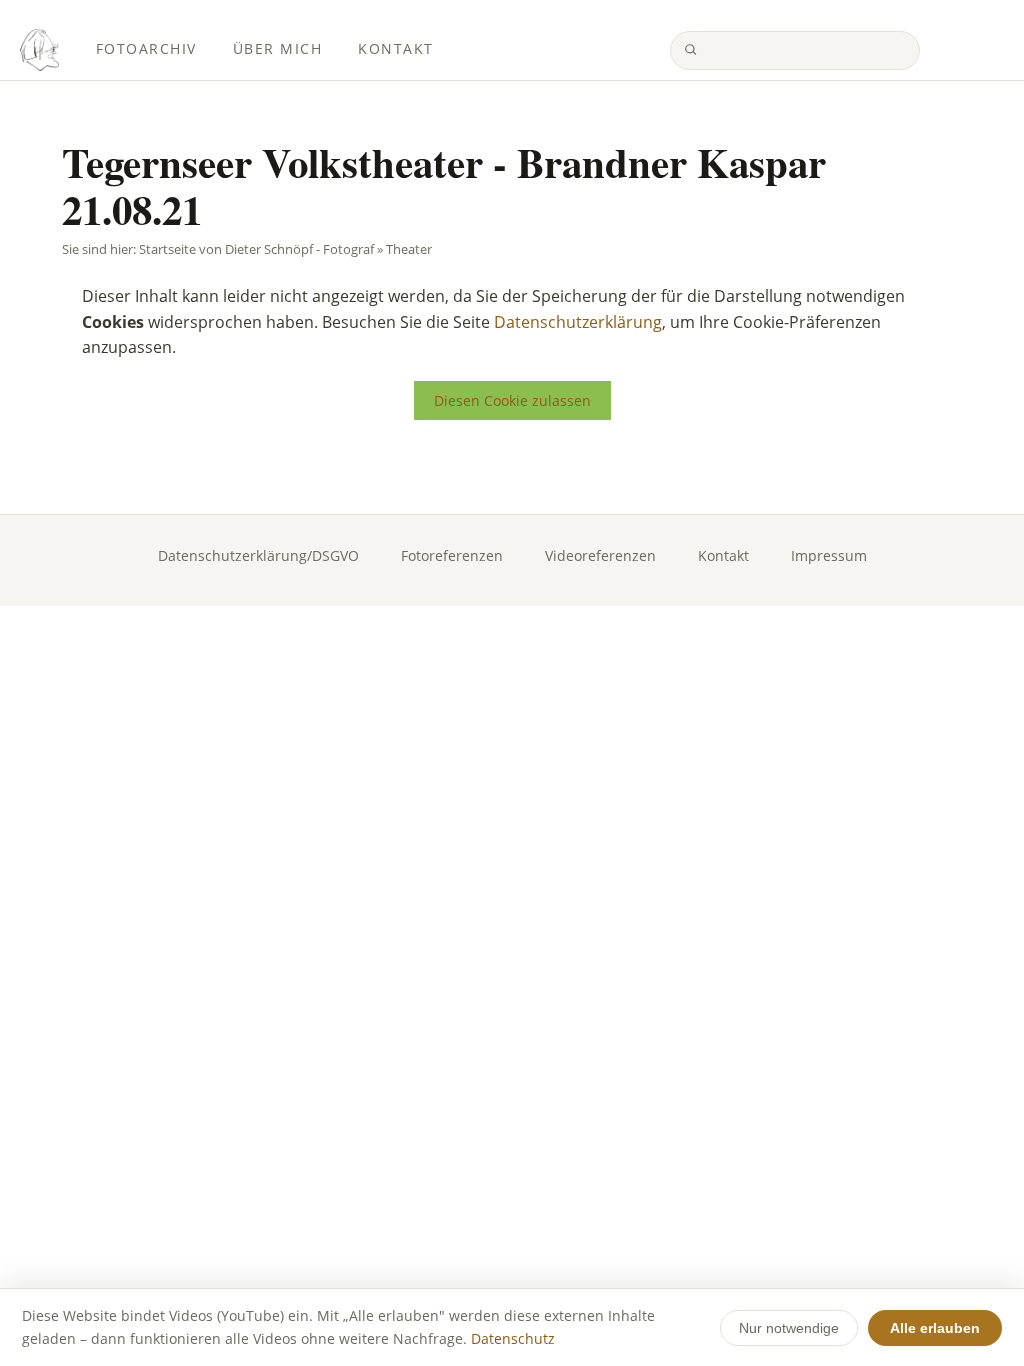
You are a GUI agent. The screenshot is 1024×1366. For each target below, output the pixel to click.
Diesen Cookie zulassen (512, 400)
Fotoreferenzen (452, 555)
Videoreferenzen (600, 555)
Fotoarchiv (146, 49)
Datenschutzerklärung (578, 322)
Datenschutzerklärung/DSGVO (258, 555)
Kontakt (396, 49)
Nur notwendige (789, 1328)
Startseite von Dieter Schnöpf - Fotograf (256, 249)
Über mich (278, 49)
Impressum (829, 555)
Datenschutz (513, 1338)
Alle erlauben (935, 1328)
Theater (409, 249)
